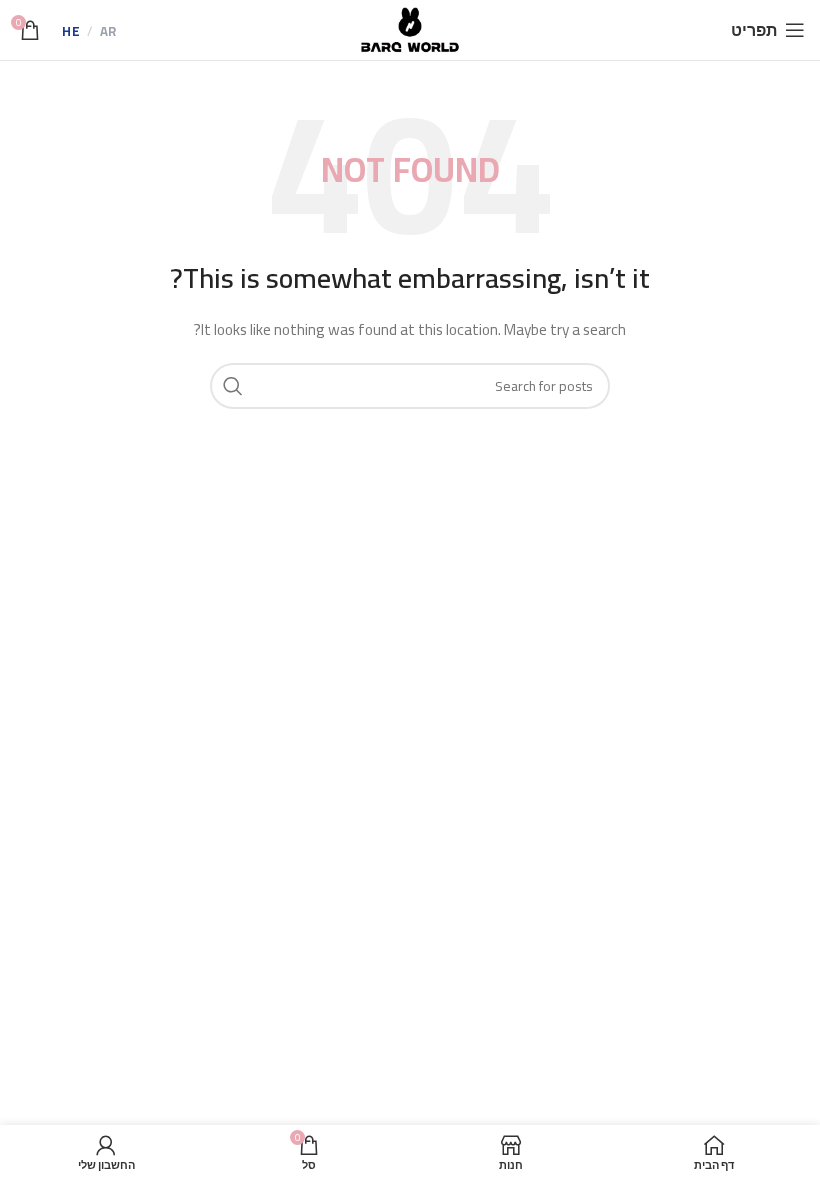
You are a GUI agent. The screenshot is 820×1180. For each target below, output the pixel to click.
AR (108, 31)
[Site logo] (410, 29)
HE (71, 31)
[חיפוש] (233, 386)
